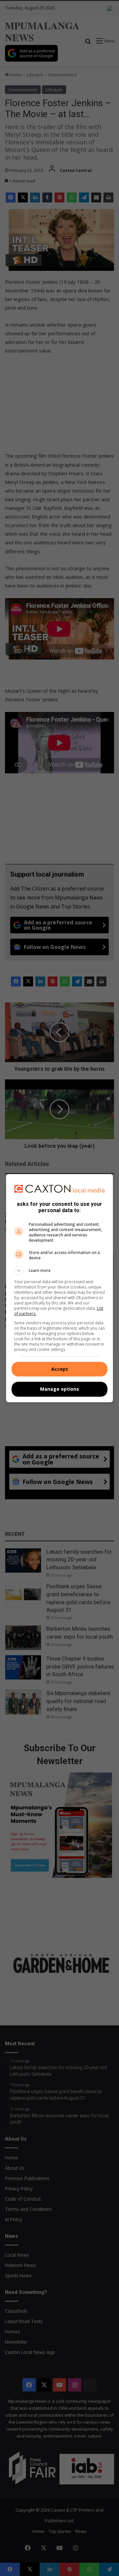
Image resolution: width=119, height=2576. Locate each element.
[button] (59, 1271)
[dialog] (59, 1288)
